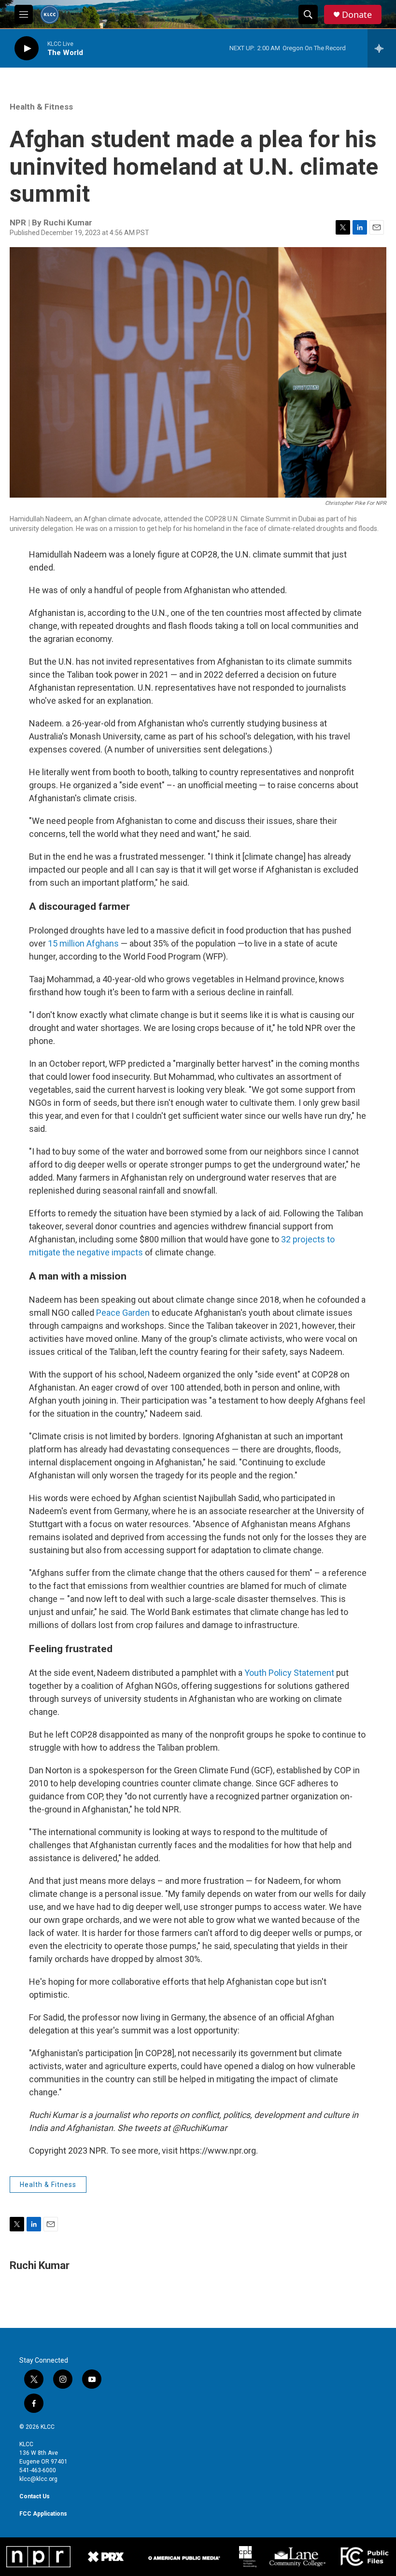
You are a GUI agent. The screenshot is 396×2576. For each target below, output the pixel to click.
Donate (357, 15)
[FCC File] (364, 2557)
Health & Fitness (41, 107)
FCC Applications (43, 2514)
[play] (27, 49)
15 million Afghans (83, 943)
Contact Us (35, 2496)
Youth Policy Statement (289, 1673)
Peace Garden (123, 1313)
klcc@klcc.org (38, 2479)
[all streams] (382, 48)
